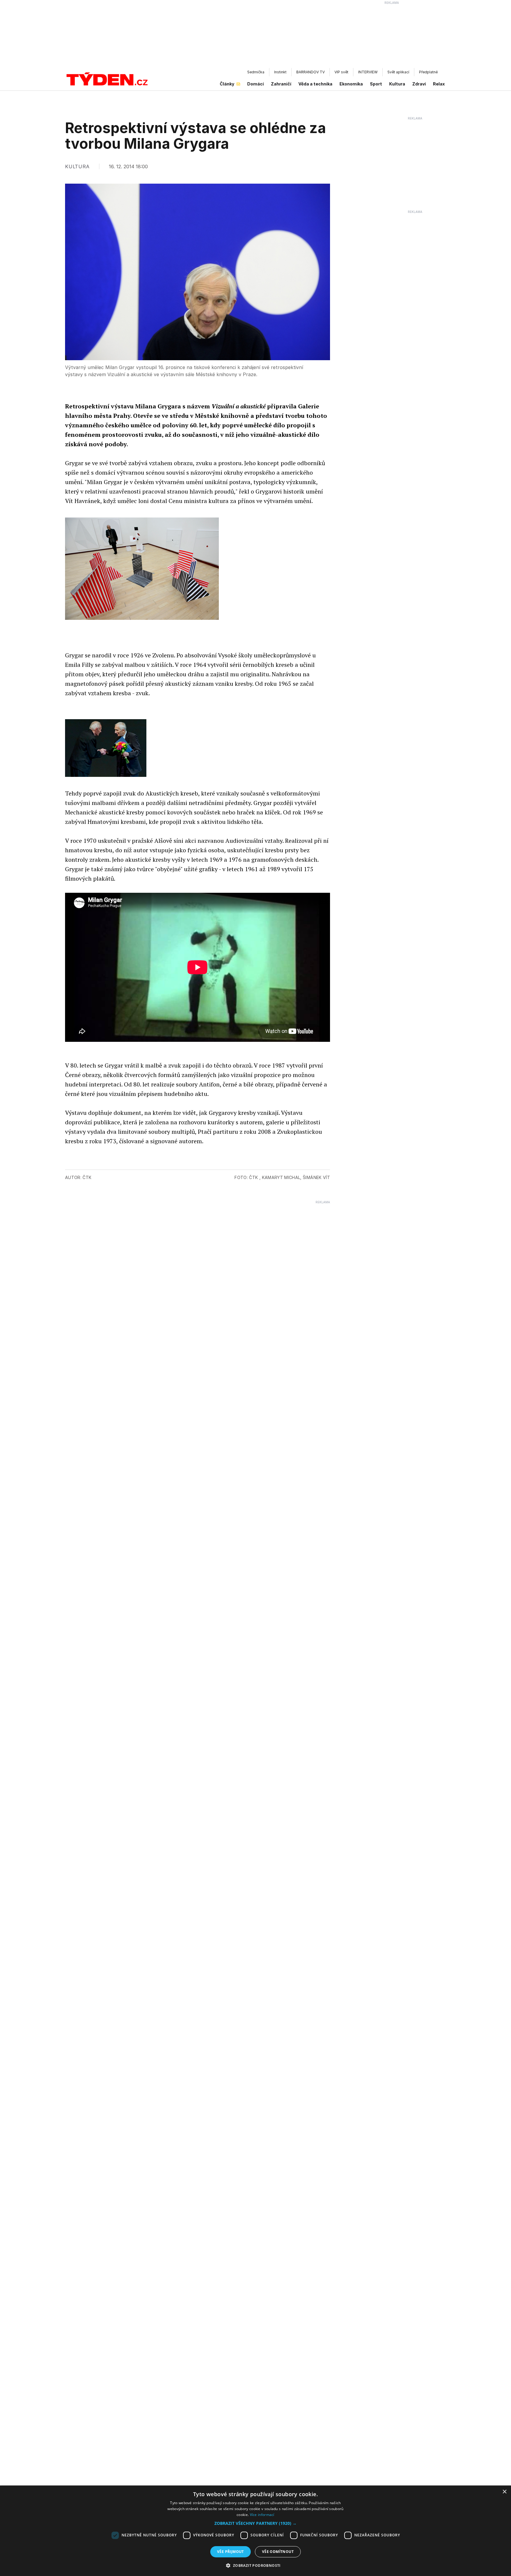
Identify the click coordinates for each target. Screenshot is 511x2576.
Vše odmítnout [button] (278, 2552)
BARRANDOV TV (311, 72)
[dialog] (256, 2531)
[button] (256, 2523)
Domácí (256, 84)
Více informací (262, 2515)
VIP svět (341, 72)
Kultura (397, 84)
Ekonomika (351, 84)
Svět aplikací (398, 72)
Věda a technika (315, 84)
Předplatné (428, 72)
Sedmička (256, 72)
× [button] (504, 2492)
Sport (376, 84)
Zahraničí (281, 84)
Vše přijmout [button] (231, 2552)
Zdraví (419, 84)
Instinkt (280, 72)
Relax (439, 84)
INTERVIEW (368, 72)
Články (227, 84)
